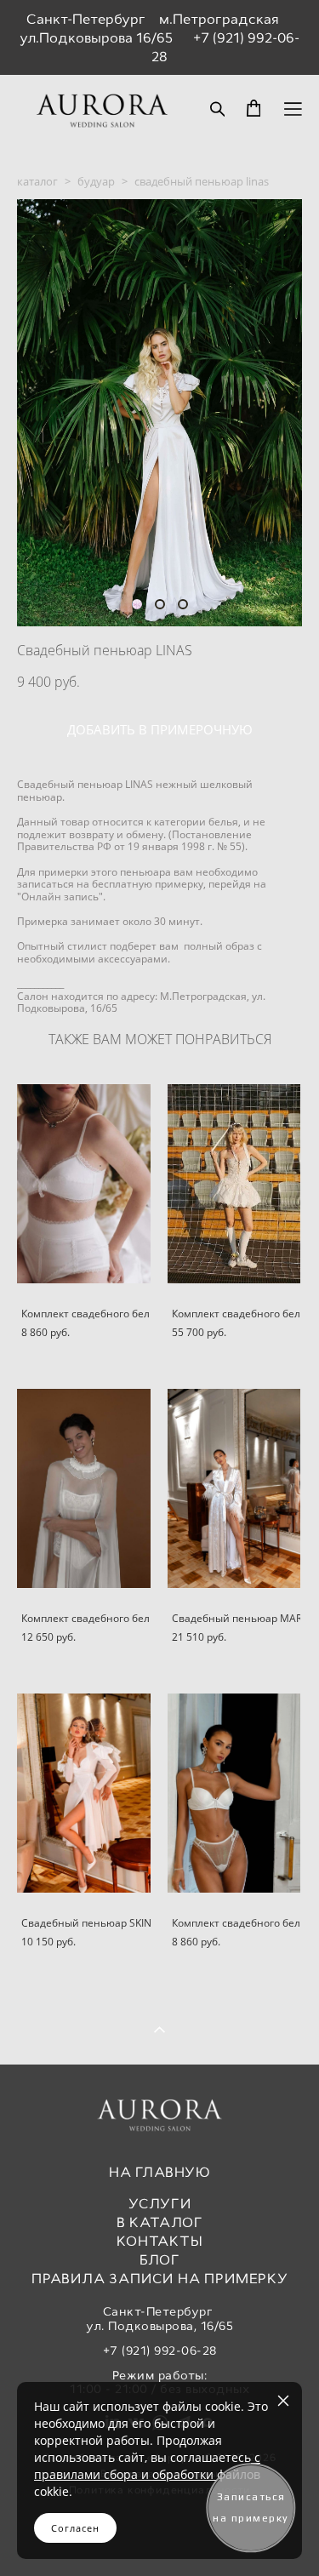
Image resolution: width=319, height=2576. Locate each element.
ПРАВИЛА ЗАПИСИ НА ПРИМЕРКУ (160, 2279)
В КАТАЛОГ (160, 2222)
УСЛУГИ (160, 2204)
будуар (96, 181)
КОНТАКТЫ (159, 2241)
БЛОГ (160, 2260)
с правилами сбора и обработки (147, 2466)
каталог (37, 181)
